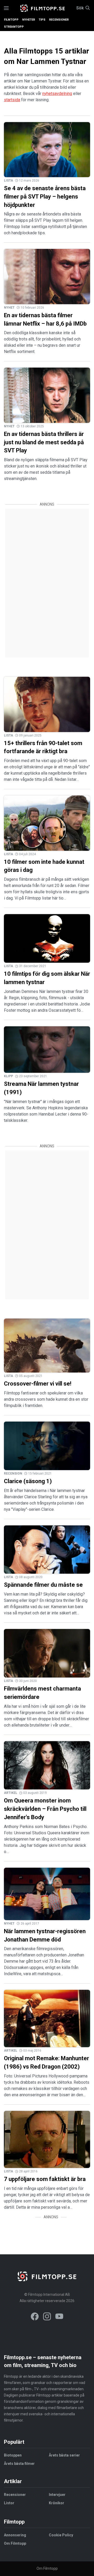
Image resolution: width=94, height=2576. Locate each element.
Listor (9, 2503)
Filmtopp (11, 20)
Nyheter (29, 20)
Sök (80, 8)
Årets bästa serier (64, 2455)
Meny (6, 8)
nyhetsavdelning (57, 94)
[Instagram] (47, 2317)
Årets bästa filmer (19, 2464)
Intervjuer (57, 2495)
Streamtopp (14, 27)
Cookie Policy (61, 2535)
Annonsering (15, 2535)
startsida (12, 100)
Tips (42, 20)
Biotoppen (13, 2455)
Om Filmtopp (15, 2543)
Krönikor (57, 2503)
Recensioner (59, 20)
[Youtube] (59, 2317)
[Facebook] (35, 2317)
